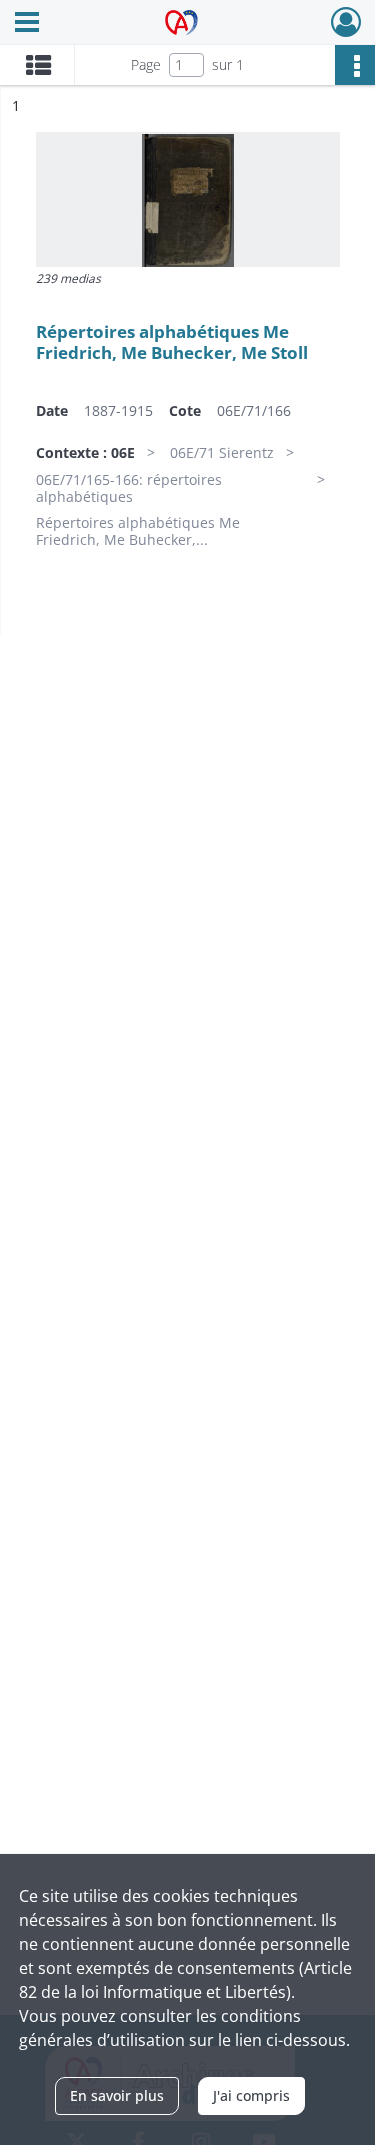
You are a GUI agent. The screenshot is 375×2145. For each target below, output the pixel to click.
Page (146, 64)
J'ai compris (251, 2095)
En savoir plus (117, 2095)
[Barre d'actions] (355, 65)
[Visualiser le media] (188, 199)
